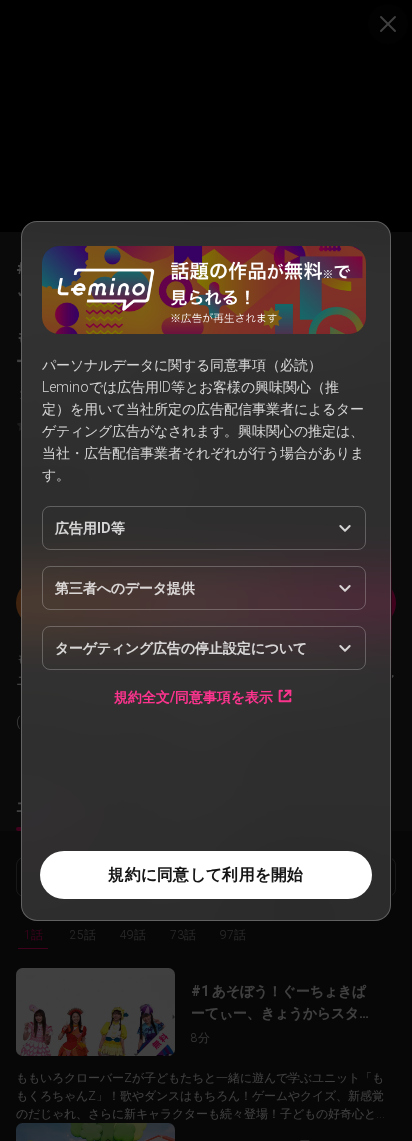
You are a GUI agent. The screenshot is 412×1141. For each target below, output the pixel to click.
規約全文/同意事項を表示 (193, 696)
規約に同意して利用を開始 (205, 874)
